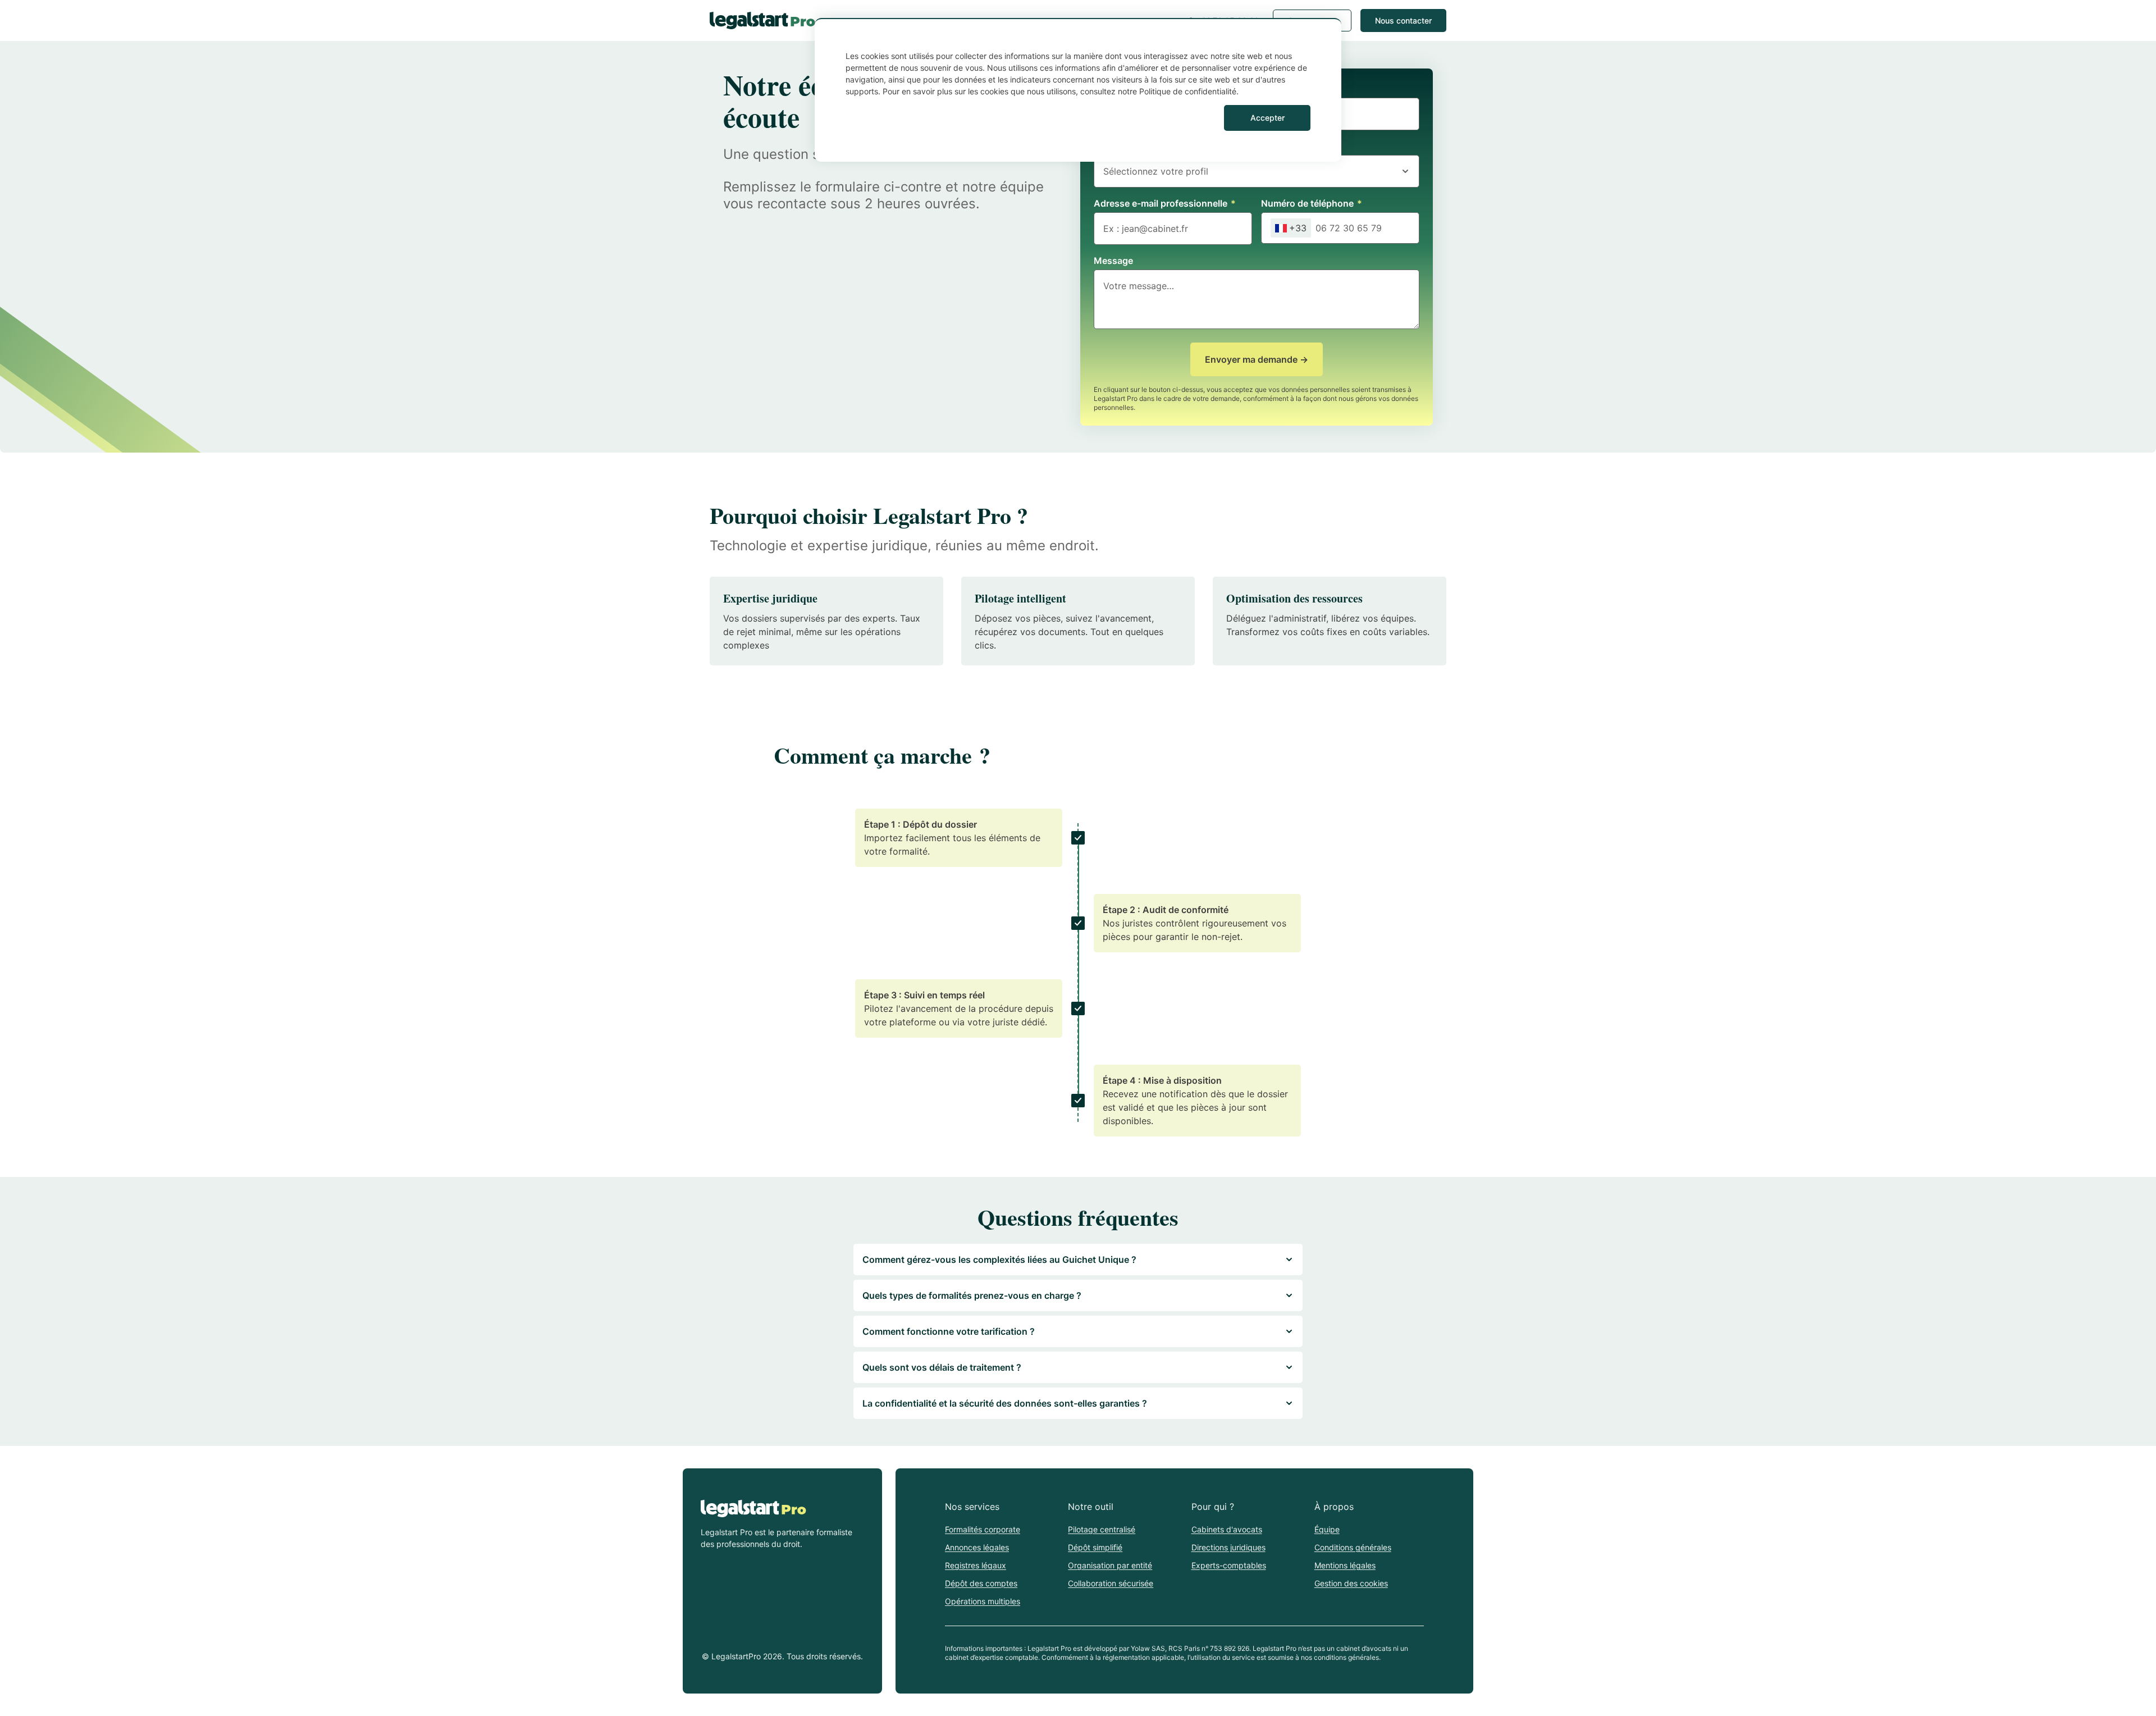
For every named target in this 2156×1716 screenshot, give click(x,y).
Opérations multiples (983, 1601)
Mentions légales (1345, 1565)
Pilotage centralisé (1102, 1529)
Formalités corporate (983, 1529)
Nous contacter (1403, 20)
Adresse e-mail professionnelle (1165, 203)
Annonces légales (977, 1547)
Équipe (1327, 1529)
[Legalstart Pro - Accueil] (762, 20)
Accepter (1267, 118)
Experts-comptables (1229, 1565)
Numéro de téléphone (1312, 203)
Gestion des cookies (1351, 1583)
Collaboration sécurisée (1111, 1583)
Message (1113, 261)
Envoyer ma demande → (1257, 359)
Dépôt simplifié (1095, 1547)
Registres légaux (976, 1565)
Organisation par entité (1110, 1565)
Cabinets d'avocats (1227, 1529)
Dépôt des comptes (981, 1583)
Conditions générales (1353, 1547)
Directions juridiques (1228, 1547)
